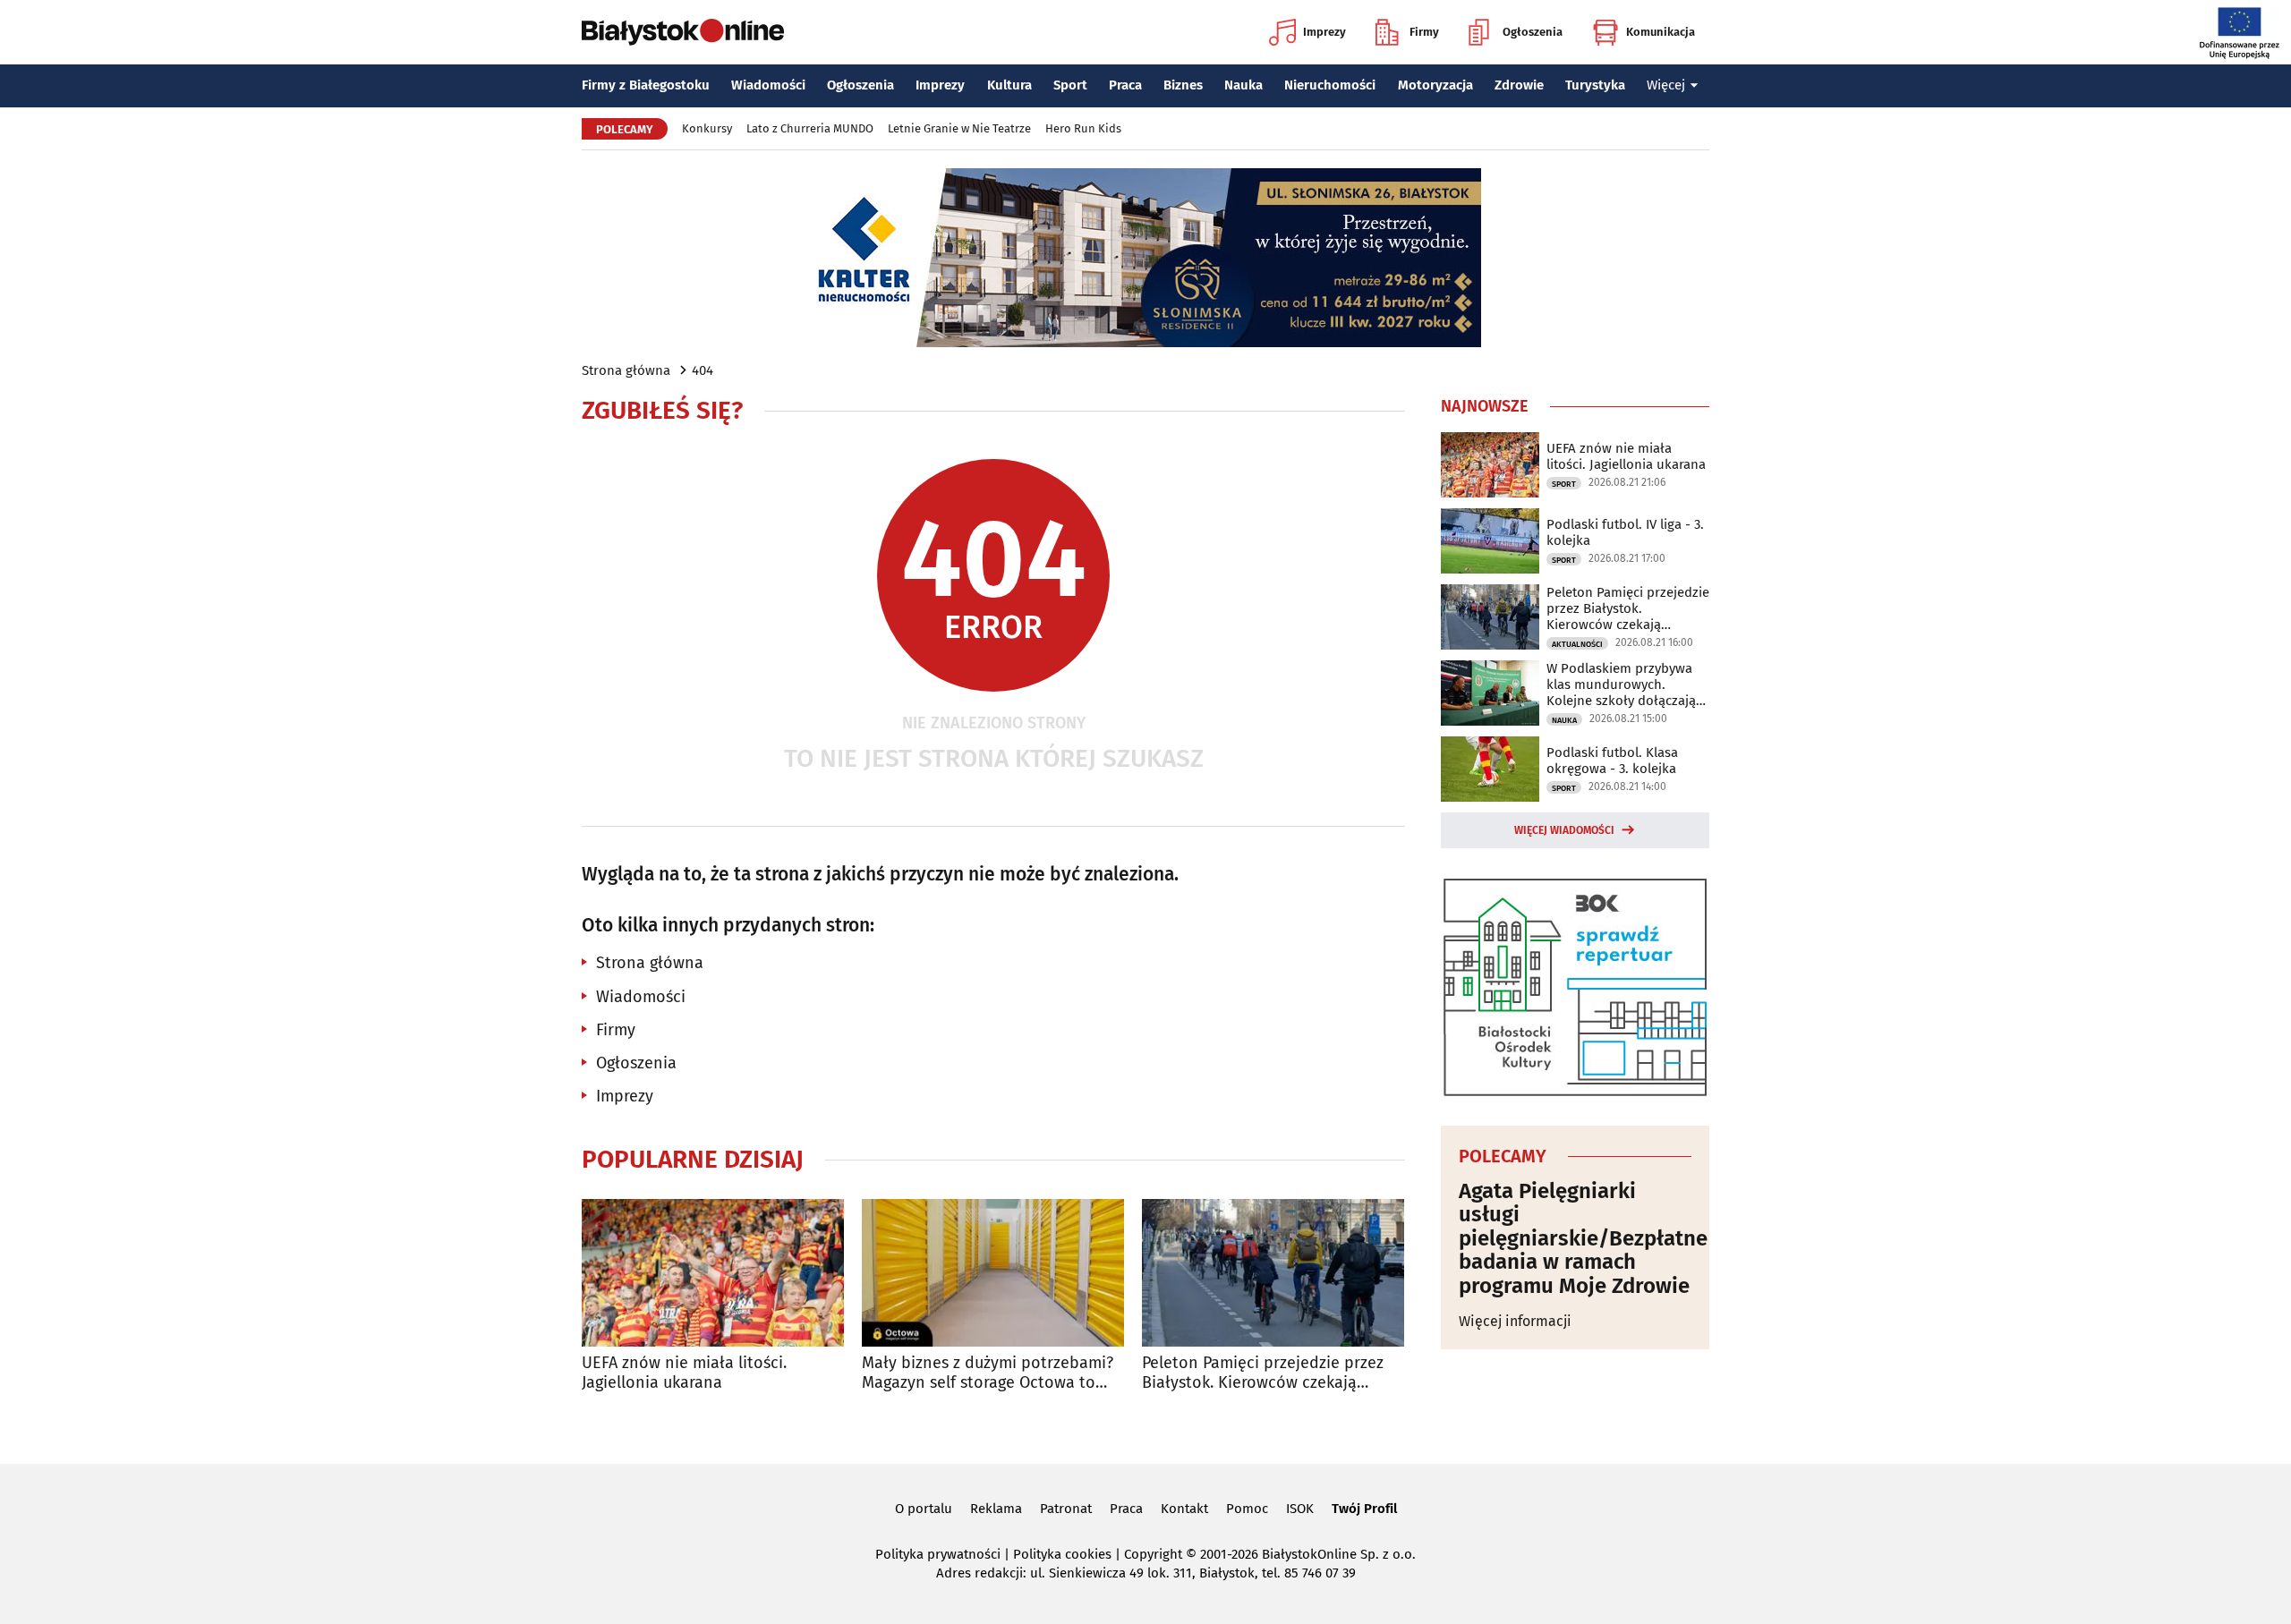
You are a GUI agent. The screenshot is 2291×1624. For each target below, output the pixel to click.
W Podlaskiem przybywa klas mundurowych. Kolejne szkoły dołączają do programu (1621, 684)
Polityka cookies (1062, 1554)
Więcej (1666, 85)
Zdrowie (1519, 85)
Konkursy (707, 128)
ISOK (1300, 1509)
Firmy (1424, 32)
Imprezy (1324, 32)
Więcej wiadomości (1564, 830)
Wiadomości (768, 85)
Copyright (1153, 1554)
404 (703, 370)
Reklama (996, 1509)
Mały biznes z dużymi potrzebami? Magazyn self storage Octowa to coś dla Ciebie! (988, 1373)
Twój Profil (1364, 1509)
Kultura (1009, 85)
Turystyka (1595, 85)
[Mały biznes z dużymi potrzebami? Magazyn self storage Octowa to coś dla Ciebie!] (993, 1273)
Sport (1070, 85)
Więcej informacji (1515, 1321)
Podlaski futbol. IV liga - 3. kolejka (1625, 532)
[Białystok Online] (683, 32)
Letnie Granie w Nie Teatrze (959, 128)
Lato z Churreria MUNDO (810, 128)
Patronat (1066, 1509)
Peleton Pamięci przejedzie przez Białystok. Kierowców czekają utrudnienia (1263, 1373)
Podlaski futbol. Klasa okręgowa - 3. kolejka (1612, 761)
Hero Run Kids (1083, 128)
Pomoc (1247, 1509)
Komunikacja (1661, 32)
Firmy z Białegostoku (646, 85)
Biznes (1183, 85)
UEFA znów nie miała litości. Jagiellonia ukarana (684, 1373)
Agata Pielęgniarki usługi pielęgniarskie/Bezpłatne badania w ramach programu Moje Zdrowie (1575, 1238)
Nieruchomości (1330, 85)
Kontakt (1184, 1509)
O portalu (924, 1509)
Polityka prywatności (938, 1554)
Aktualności (1577, 644)
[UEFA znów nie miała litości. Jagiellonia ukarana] (713, 1273)
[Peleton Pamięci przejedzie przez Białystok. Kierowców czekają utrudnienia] (1273, 1273)
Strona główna (626, 370)
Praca (1125, 85)
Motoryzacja (1435, 85)
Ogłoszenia (1533, 32)
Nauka (1243, 85)
